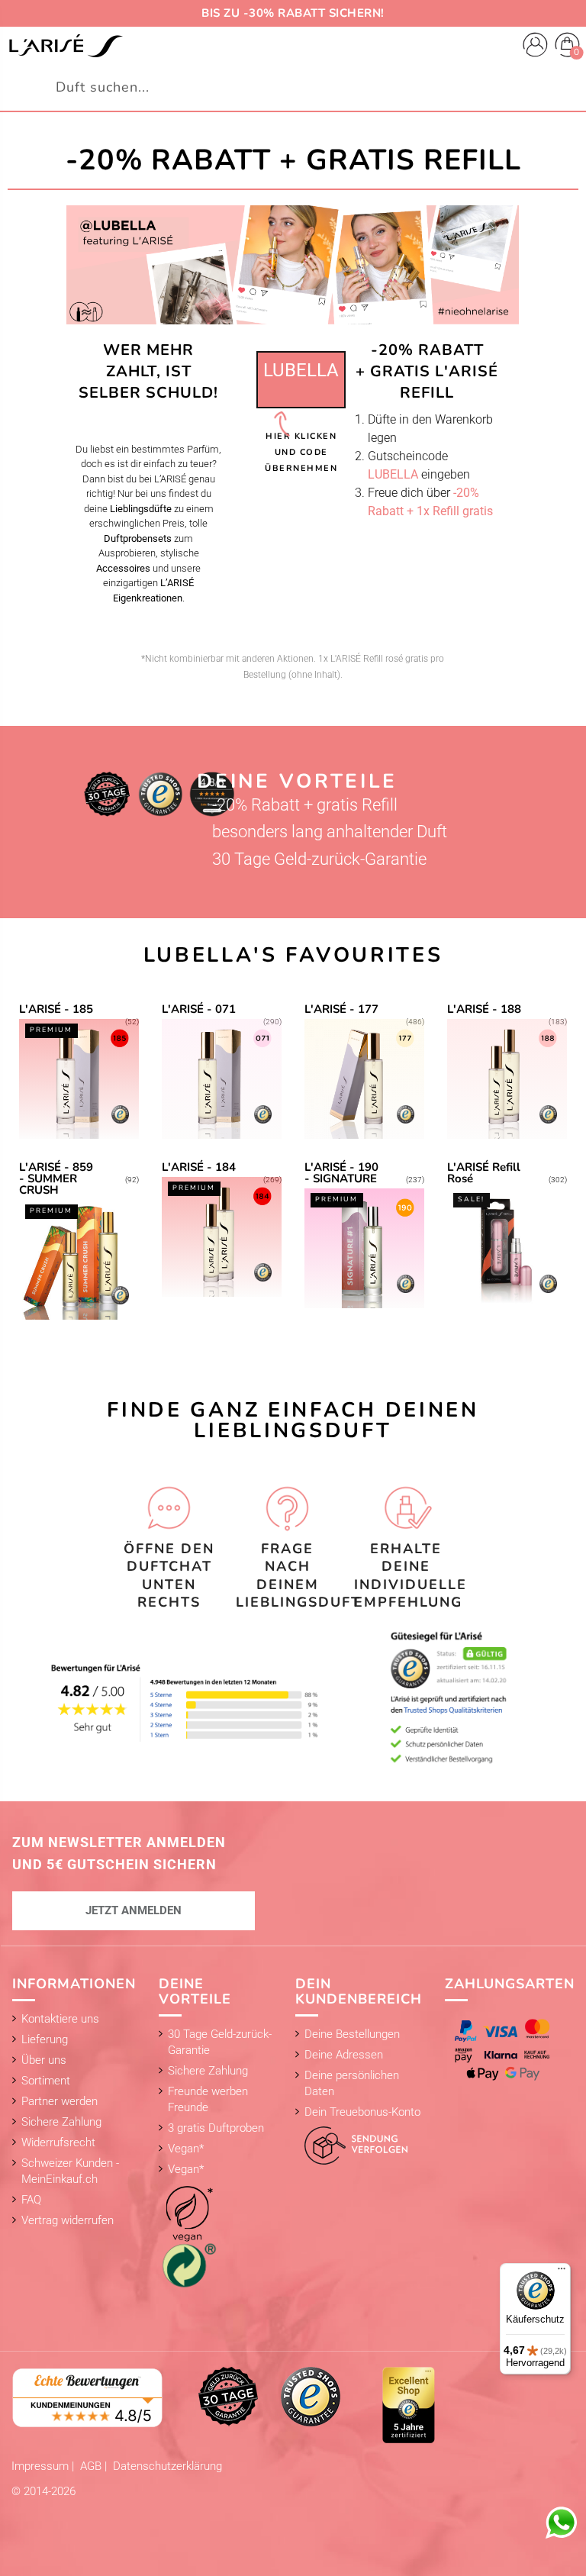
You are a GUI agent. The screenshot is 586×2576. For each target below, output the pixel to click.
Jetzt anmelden (134, 1910)
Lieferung (45, 2039)
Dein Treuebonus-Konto (362, 2112)
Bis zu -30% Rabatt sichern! (293, 13)
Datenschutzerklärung (167, 2466)
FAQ (31, 2200)
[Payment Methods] (505, 2050)
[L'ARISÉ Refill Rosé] (507, 1240)
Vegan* (186, 2149)
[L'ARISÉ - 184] (222, 1240)
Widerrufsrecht (58, 2142)
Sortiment (46, 2081)
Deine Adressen (344, 2055)
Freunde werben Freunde (208, 2099)
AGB (92, 2466)
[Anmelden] (535, 47)
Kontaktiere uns (60, 2019)
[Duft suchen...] (566, 87)
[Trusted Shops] (311, 2396)
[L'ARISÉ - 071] (222, 1071)
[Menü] (562, 2272)
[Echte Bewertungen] (88, 2397)
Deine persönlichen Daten (352, 2083)
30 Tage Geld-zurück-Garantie (220, 2042)
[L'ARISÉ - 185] (79, 1071)
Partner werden (60, 2101)
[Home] (66, 46)
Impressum (42, 2466)
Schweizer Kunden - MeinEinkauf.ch (70, 2171)
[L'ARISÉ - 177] (364, 1071)
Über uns (44, 2060)
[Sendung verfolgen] (351, 2142)
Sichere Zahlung (61, 2122)
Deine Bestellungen (352, 2034)
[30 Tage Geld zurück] (228, 2396)
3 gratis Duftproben (216, 2128)
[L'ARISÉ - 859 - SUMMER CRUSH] (79, 1240)
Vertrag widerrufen (68, 2220)
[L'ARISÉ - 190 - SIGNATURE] (364, 1240)
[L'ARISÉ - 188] (507, 1071)
